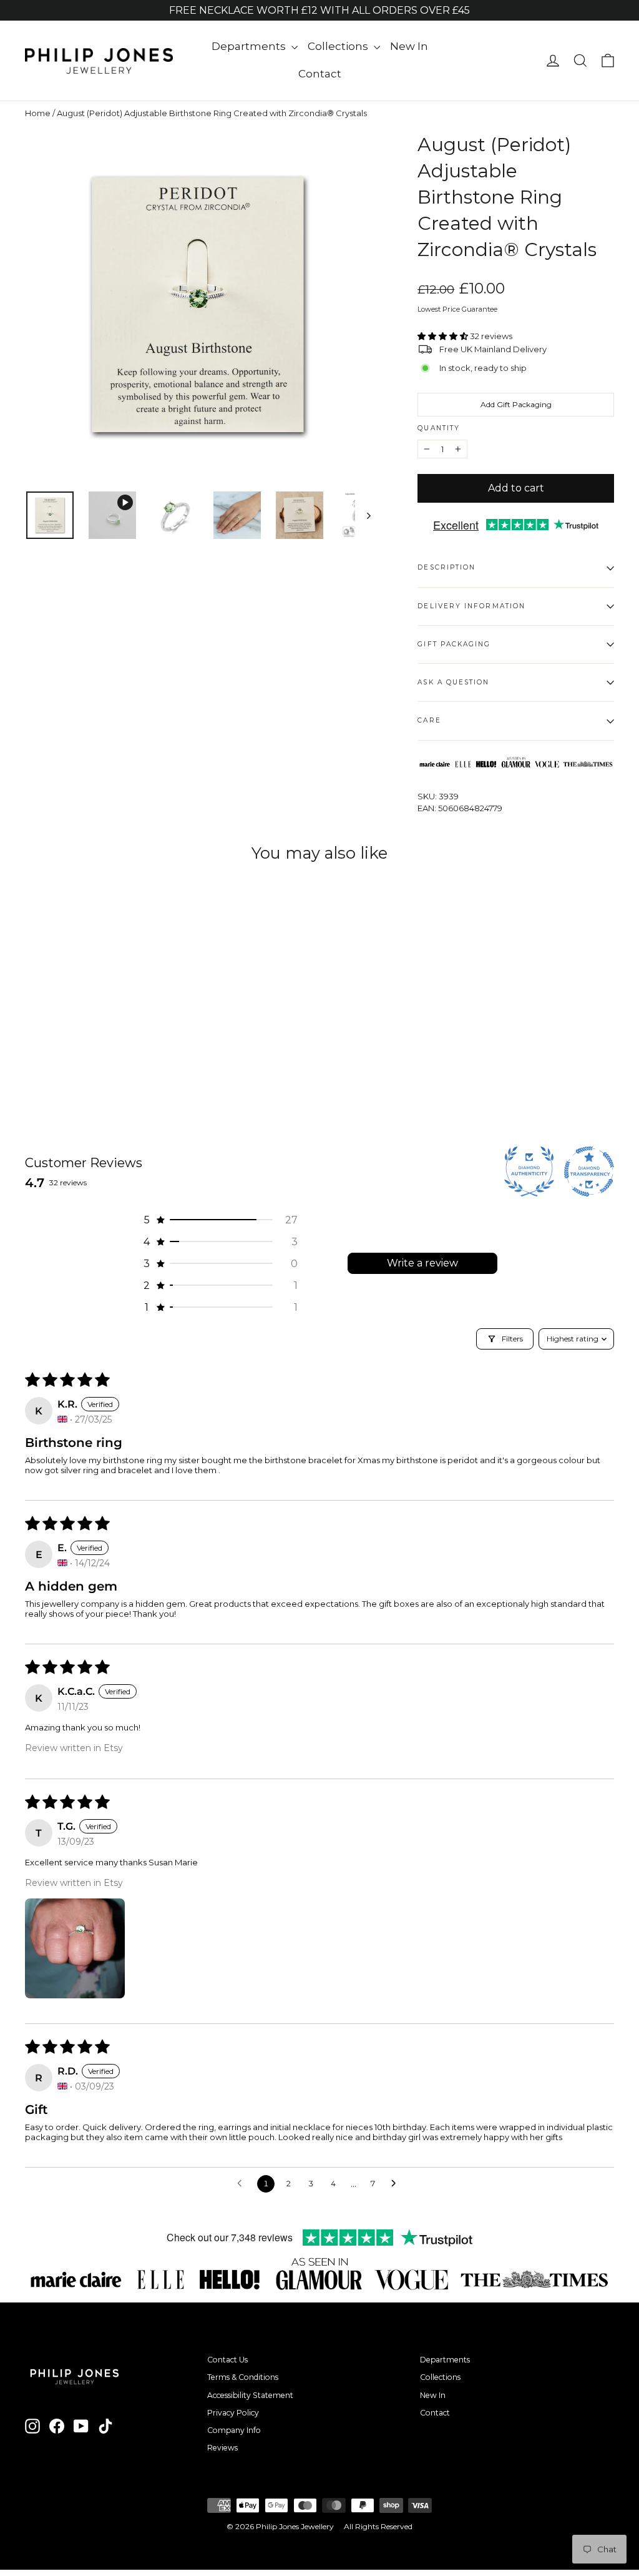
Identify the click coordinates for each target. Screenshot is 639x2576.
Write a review (422, 1263)
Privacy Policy (233, 2413)
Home (38, 113)
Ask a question (453, 682)
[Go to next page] (397, 2184)
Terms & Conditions (243, 2377)
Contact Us (227, 2360)
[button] (444, 336)
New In (409, 46)
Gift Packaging (454, 644)
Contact (320, 74)
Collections (339, 46)
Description (446, 567)
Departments (250, 46)
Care (429, 720)
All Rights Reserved (378, 2526)
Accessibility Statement (250, 2395)
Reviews (222, 2448)
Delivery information (471, 606)
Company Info (234, 2430)
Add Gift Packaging (516, 404)
